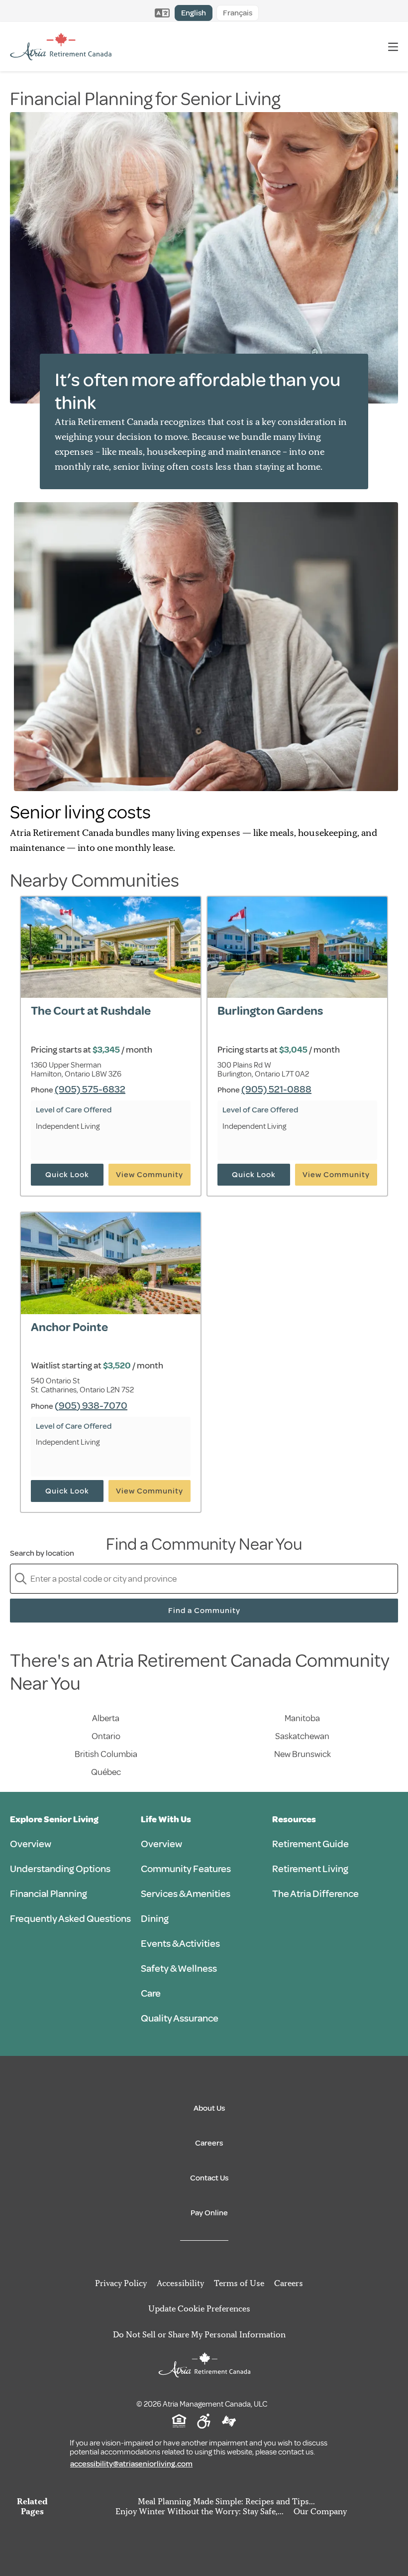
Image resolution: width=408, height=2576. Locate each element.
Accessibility (180, 2283)
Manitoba (302, 1718)
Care (151, 1993)
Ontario (106, 1736)
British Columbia (106, 1754)
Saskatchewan (302, 1736)
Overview (31, 1844)
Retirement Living (310, 1869)
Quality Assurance (180, 2018)
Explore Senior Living (54, 1819)
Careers (209, 2143)
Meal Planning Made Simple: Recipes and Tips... (226, 2501)
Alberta (106, 1718)
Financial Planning (49, 1894)
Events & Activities (180, 1944)
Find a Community (204, 1611)
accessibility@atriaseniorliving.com (131, 2464)
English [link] (194, 13)
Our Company (320, 2511)
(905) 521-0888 (276, 1089)
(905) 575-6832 (90, 1089)
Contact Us (209, 2178)
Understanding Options (60, 1869)
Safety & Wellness (179, 1968)
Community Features (186, 1869)
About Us (209, 2108)
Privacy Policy (121, 2283)
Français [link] (238, 13)
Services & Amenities (186, 1894)
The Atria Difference (315, 1894)
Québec (106, 1772)
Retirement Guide (310, 1844)
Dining (155, 1919)
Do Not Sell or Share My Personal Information (199, 2334)
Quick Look (67, 1175)
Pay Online (209, 2213)
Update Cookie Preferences (199, 2308)
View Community (150, 1175)
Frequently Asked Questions (70, 1919)
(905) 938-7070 (91, 1406)
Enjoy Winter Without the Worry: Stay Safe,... (200, 2511)
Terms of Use (239, 2283)
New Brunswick (303, 1754)
